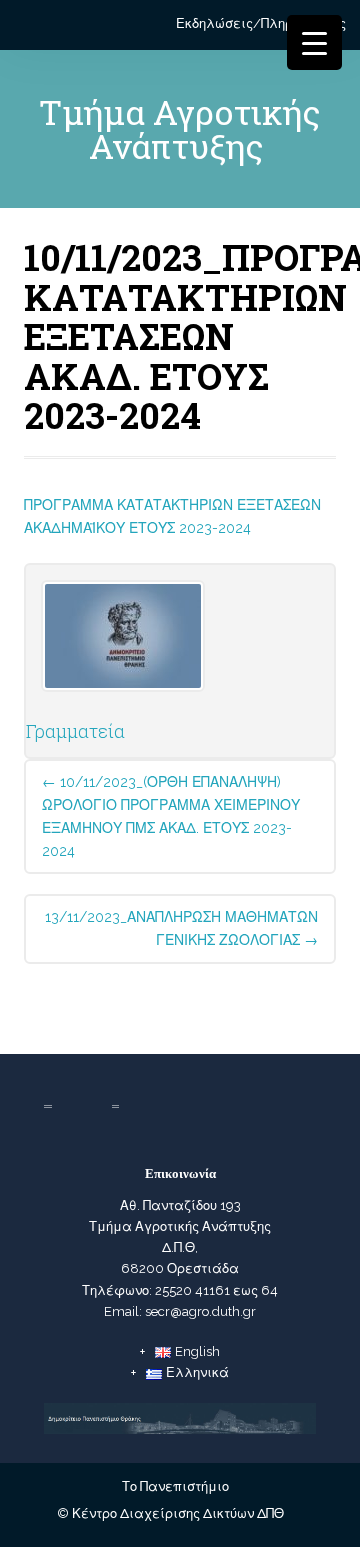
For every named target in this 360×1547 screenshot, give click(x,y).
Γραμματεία (75, 731)
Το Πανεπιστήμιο (175, 1486)
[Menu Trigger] (314, 42)
